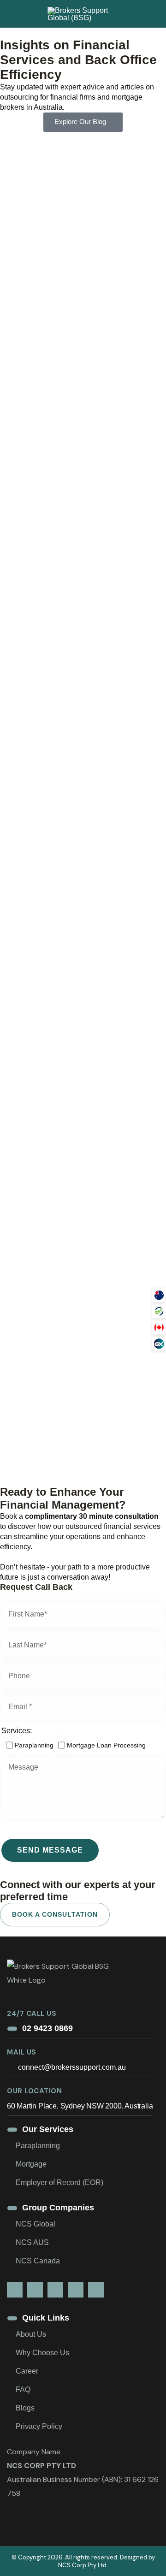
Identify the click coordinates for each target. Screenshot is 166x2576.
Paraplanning (38, 2146)
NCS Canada (38, 2261)
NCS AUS (32, 2242)
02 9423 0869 (47, 2028)
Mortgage (31, 2164)
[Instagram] (55, 2290)
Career (27, 2371)
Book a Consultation (55, 1914)
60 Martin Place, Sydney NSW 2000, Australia (80, 2106)
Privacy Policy (39, 2426)
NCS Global (36, 2224)
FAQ (23, 2389)
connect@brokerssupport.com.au (71, 2067)
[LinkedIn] (15, 2290)
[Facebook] (35, 2290)
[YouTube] (76, 2290)
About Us (31, 2334)
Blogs (25, 2408)
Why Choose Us (42, 2353)
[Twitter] (96, 2290)
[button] (159, 1295)
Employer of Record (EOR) (59, 2182)
